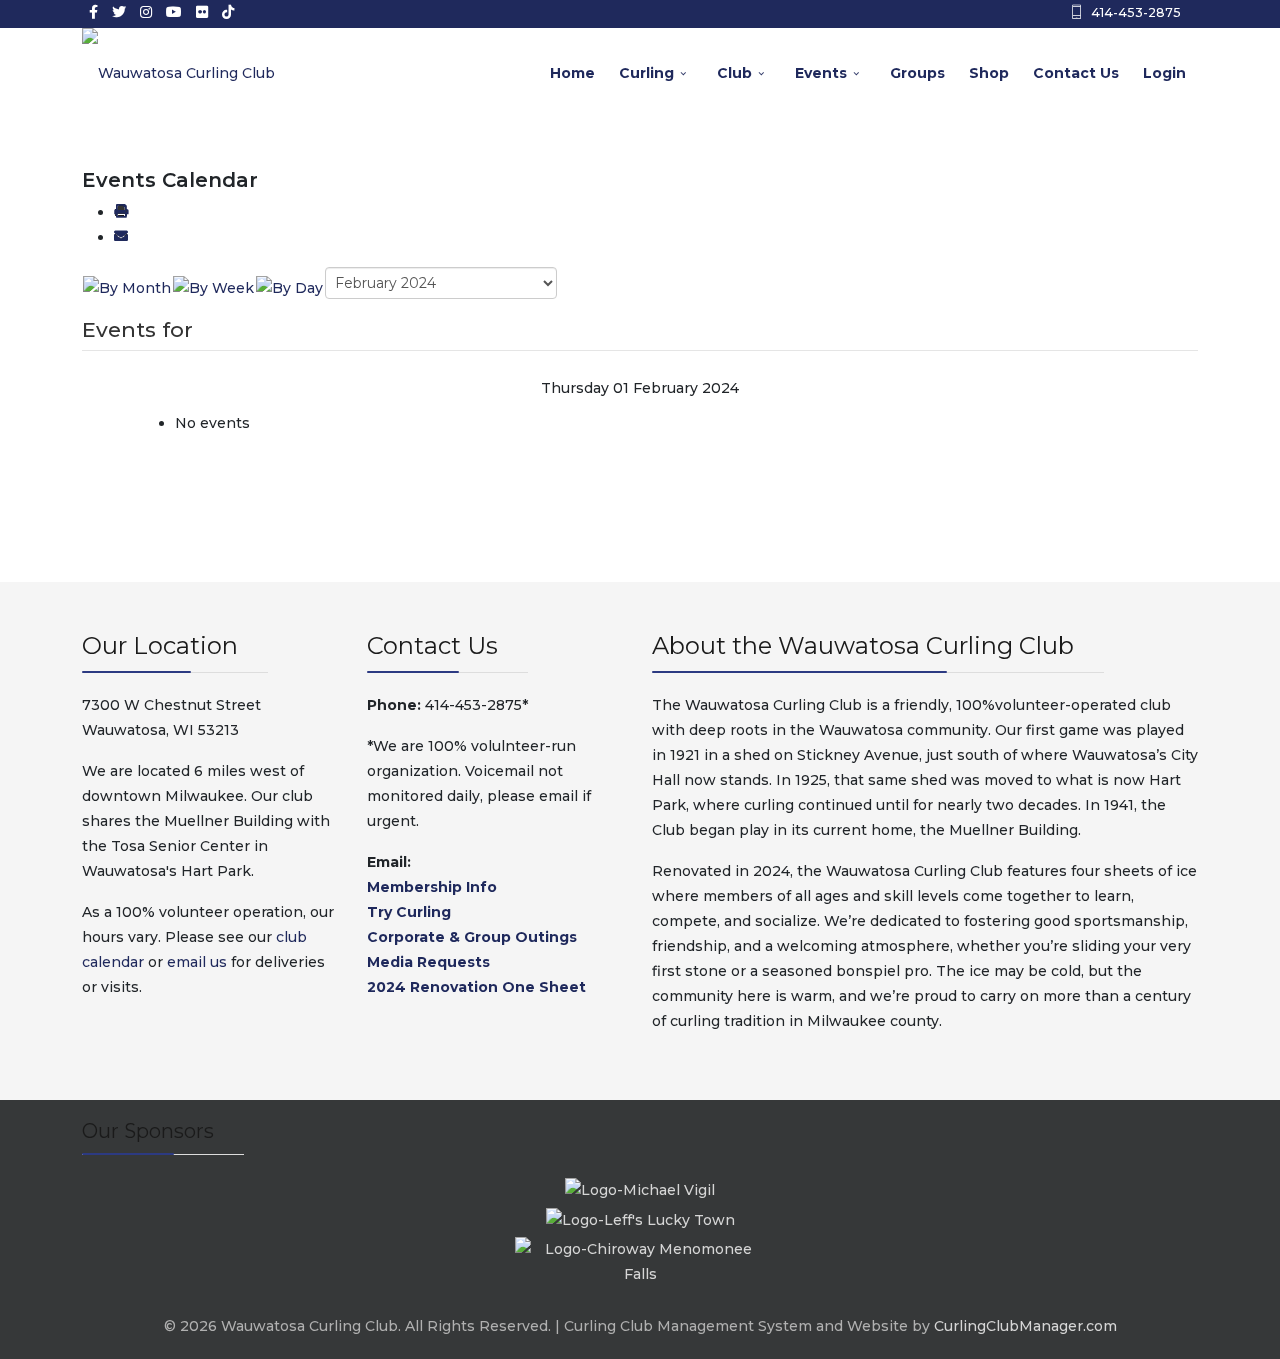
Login (1164, 73)
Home (572, 73)
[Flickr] (202, 12)
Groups (917, 73)
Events (821, 73)
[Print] (121, 212)
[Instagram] (146, 12)
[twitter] (119, 12)
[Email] (121, 237)
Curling (646, 73)
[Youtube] (174, 12)
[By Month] (127, 287)
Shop (989, 73)
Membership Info (432, 887)
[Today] (289, 287)
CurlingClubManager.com (1025, 1326)
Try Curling (409, 912)
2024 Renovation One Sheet (476, 987)
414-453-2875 (1136, 12)
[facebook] (93, 12)
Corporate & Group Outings (472, 937)
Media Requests (428, 962)
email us (197, 962)
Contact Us (1076, 73)
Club (734, 73)
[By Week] (213, 287)
